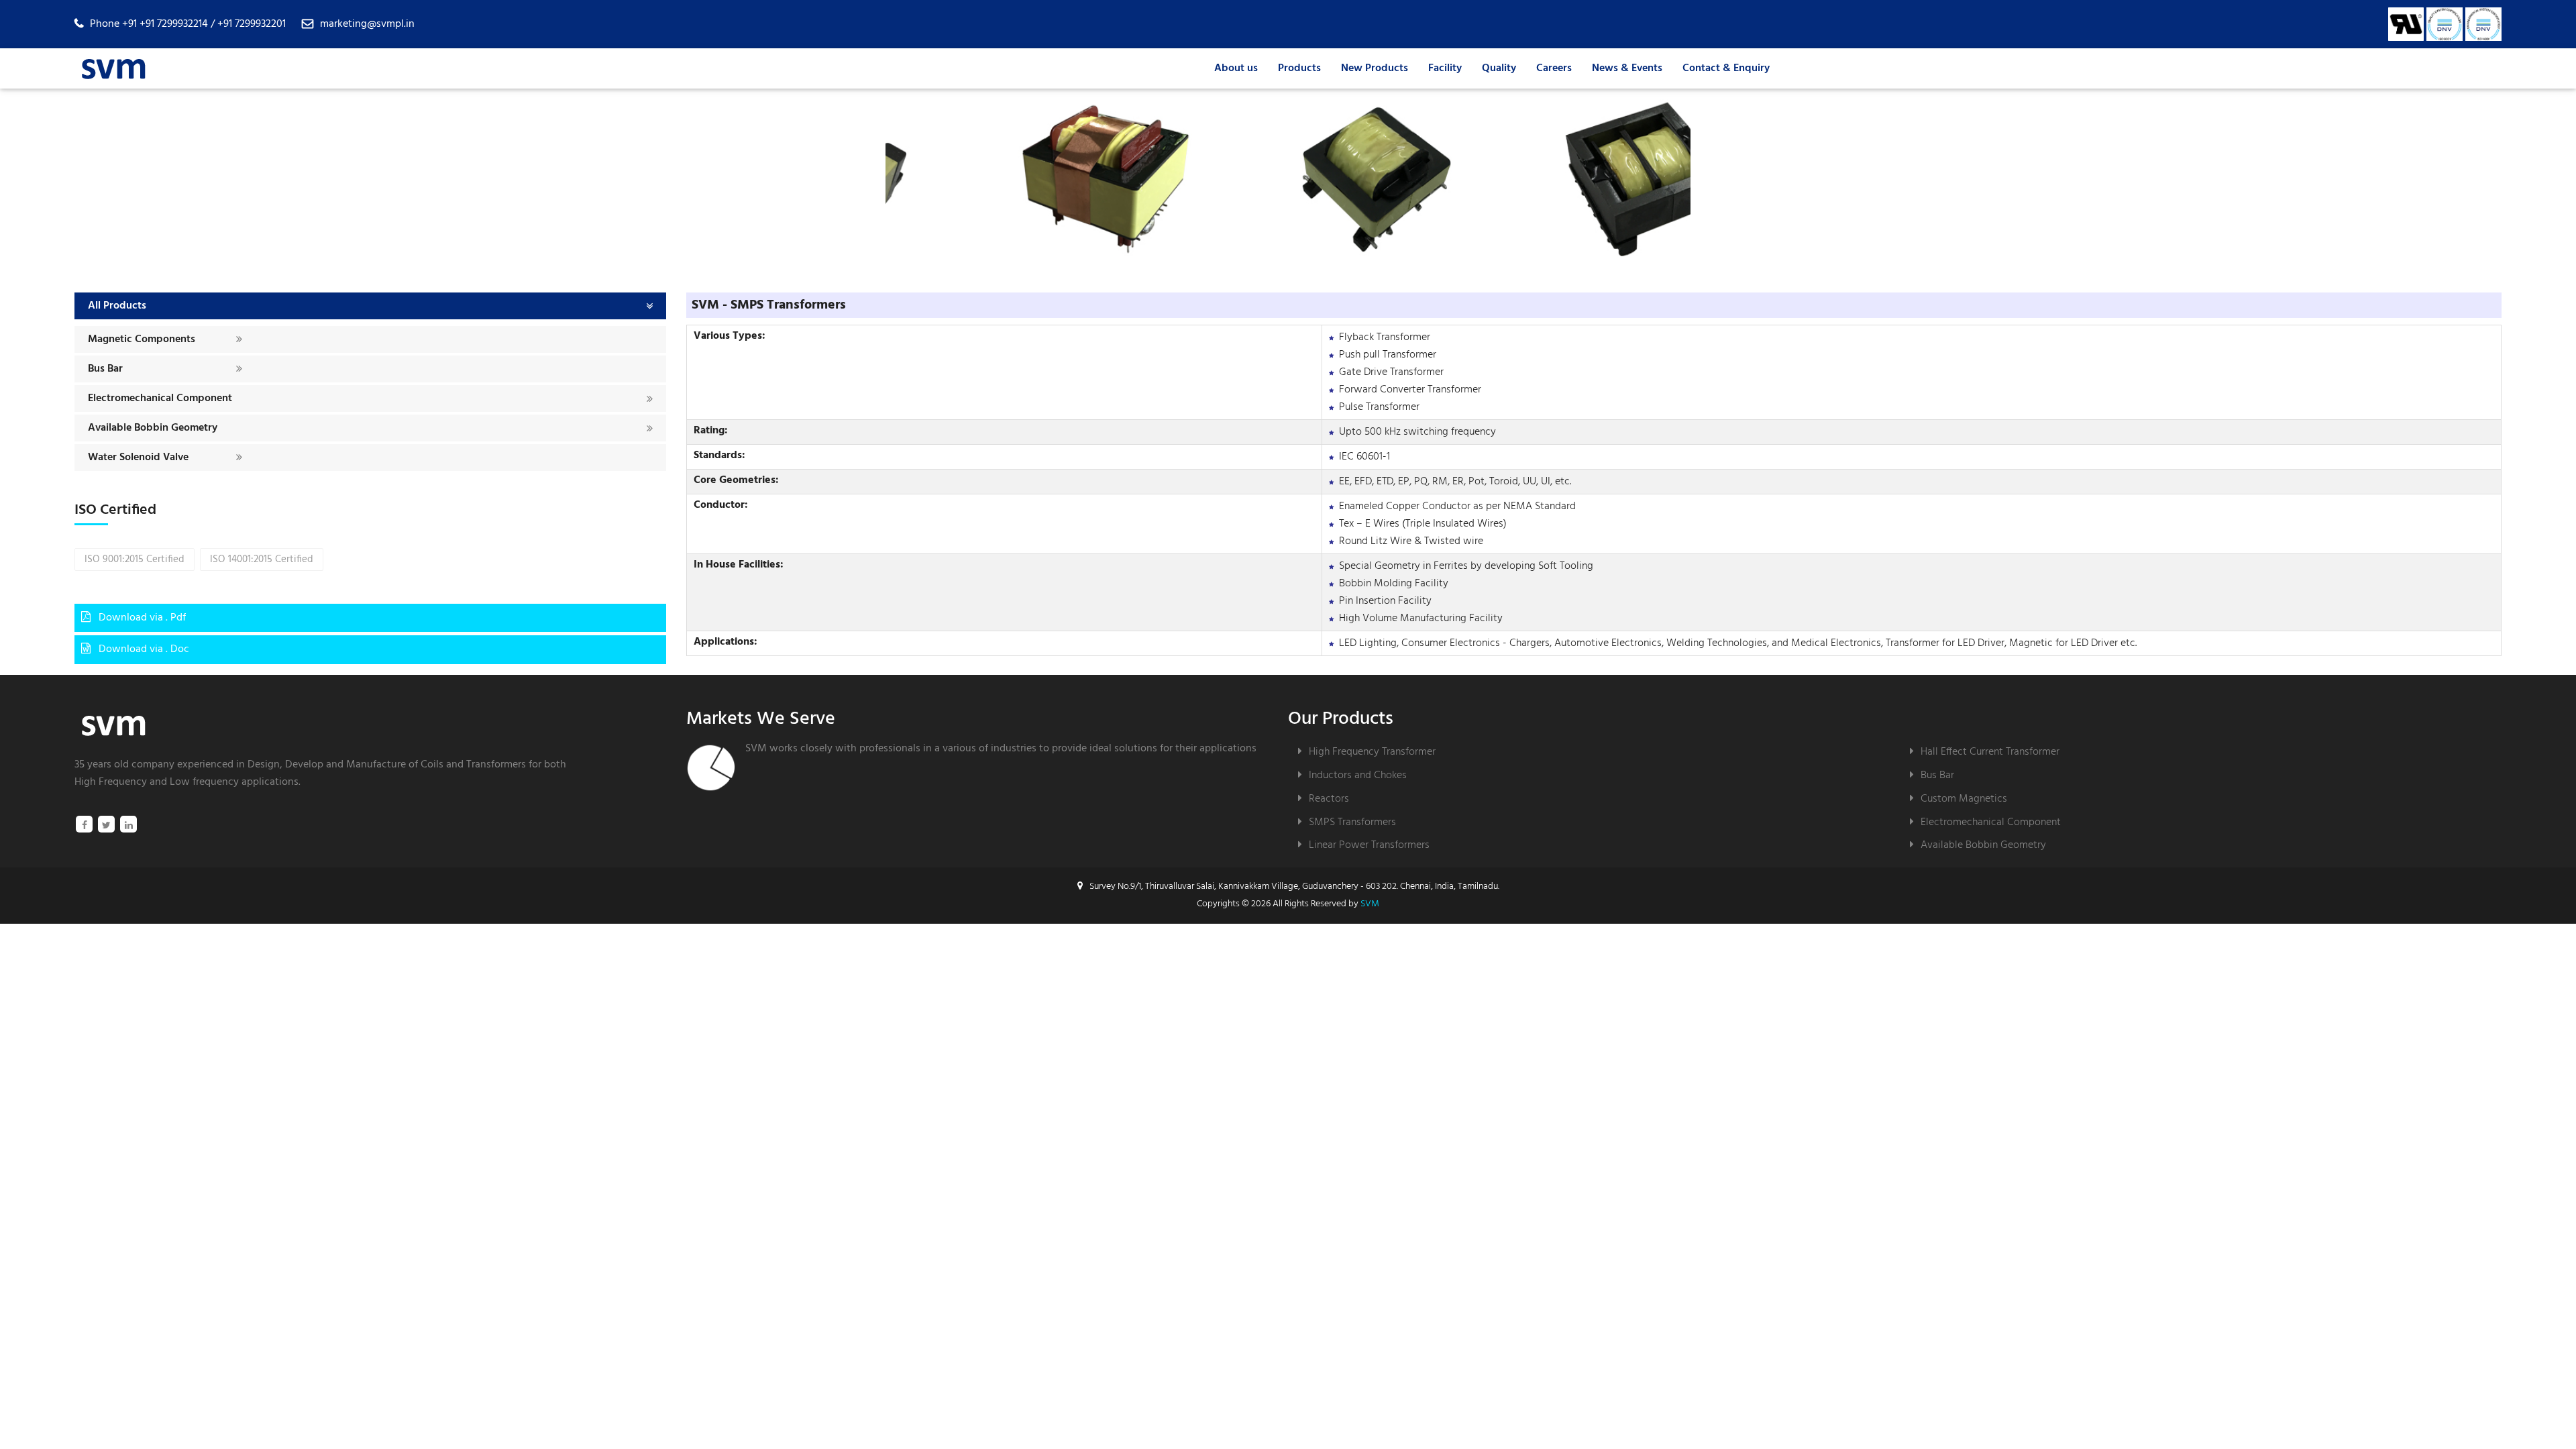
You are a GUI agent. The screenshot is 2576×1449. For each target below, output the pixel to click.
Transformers (496, 765)
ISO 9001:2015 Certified (135, 559)
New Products (1375, 68)
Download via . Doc (143, 649)
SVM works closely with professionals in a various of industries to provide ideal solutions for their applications (1001, 749)
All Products (117, 306)
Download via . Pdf (141, 618)
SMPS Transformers (1352, 822)
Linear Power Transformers (1369, 845)
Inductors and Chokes (1358, 775)
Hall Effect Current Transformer (1990, 752)
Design (264, 765)
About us (1236, 68)
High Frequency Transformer (1372, 752)
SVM (1370, 904)
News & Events (1627, 68)
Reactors (1329, 799)
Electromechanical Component (160, 398)
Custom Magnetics (1964, 799)
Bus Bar (105, 369)
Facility (1445, 68)
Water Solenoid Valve (138, 458)
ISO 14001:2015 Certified (262, 559)
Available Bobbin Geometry (153, 428)
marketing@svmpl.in (367, 24)
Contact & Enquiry (1726, 68)
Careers (1554, 68)
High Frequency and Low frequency (157, 782)
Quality (1499, 68)
